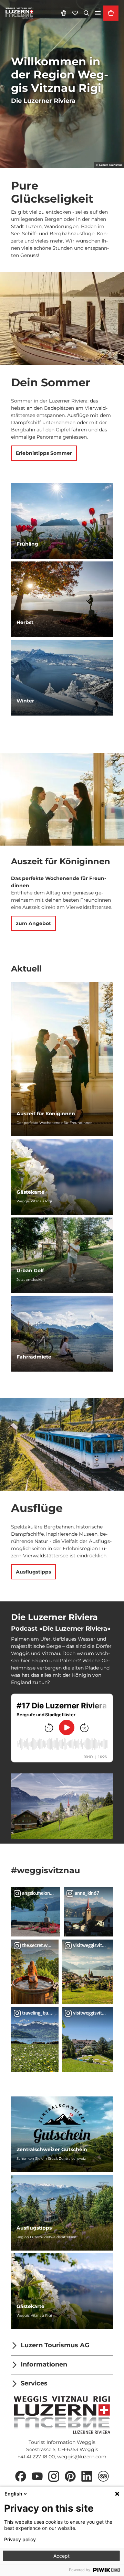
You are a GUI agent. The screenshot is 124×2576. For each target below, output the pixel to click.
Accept (61, 2556)
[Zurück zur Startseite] (19, 13)
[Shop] (111, 13)
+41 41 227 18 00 (36, 2457)
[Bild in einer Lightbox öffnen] (62, 1806)
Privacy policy (20, 2540)
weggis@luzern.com (82, 2457)
